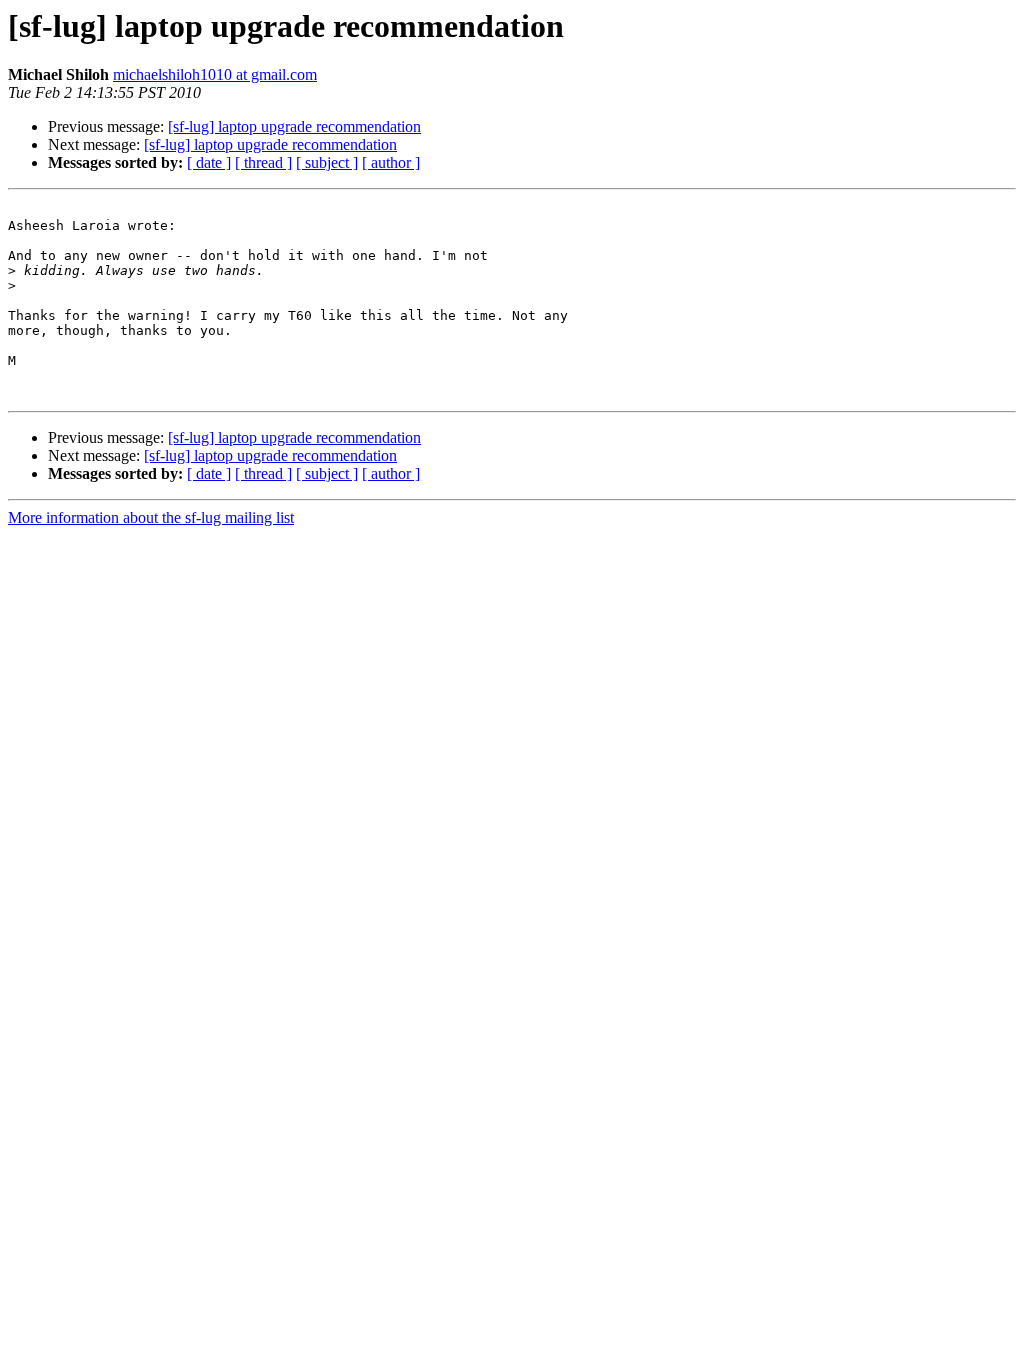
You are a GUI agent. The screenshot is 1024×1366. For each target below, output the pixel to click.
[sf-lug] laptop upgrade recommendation (294, 126)
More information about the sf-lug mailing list (151, 517)
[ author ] (391, 162)
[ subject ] (327, 162)
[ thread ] (263, 162)
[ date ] (209, 162)
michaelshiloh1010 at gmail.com (215, 74)
